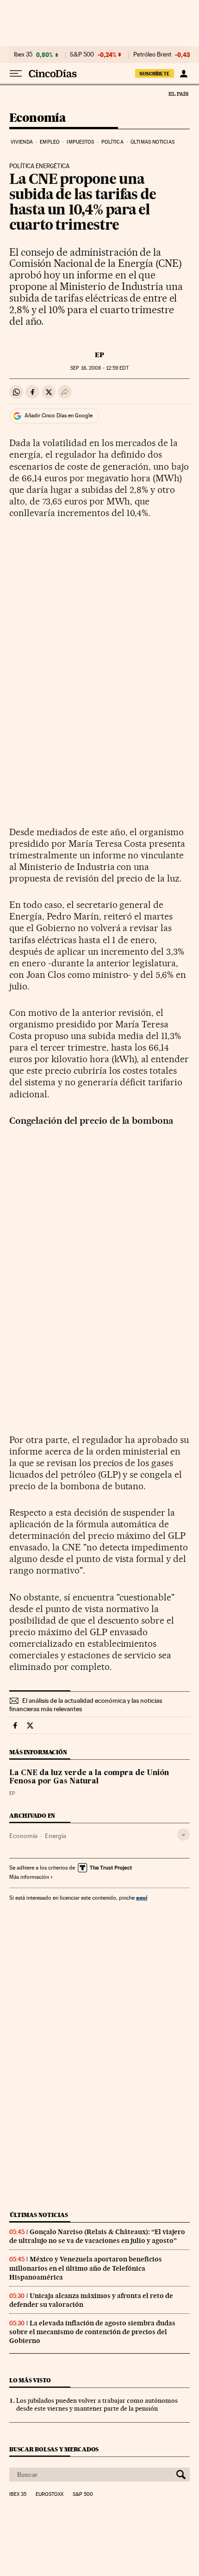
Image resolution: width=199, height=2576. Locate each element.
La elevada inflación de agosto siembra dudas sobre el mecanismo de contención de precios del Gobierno (92, 2332)
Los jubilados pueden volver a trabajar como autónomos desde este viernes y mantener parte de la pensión (97, 2404)
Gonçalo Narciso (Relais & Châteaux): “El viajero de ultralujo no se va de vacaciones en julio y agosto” (97, 2236)
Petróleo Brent (152, 55)
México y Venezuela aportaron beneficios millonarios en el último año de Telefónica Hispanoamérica (86, 2268)
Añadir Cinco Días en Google (59, 416)
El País (178, 94)
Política (112, 142)
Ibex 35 (23, 55)
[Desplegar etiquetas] (183, 1835)
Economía (37, 118)
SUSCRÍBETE (155, 74)
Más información (29, 1877)
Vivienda (22, 142)
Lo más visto (30, 2380)
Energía (56, 1836)
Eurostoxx (50, 2494)
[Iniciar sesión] (183, 74)
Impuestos (80, 142)
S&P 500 (82, 55)
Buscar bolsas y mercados (54, 2449)
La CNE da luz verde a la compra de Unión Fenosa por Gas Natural (89, 1777)
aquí (142, 1898)
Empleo (50, 142)
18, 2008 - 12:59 (99, 368)
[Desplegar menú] (16, 74)
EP (99, 355)
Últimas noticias (152, 142)
